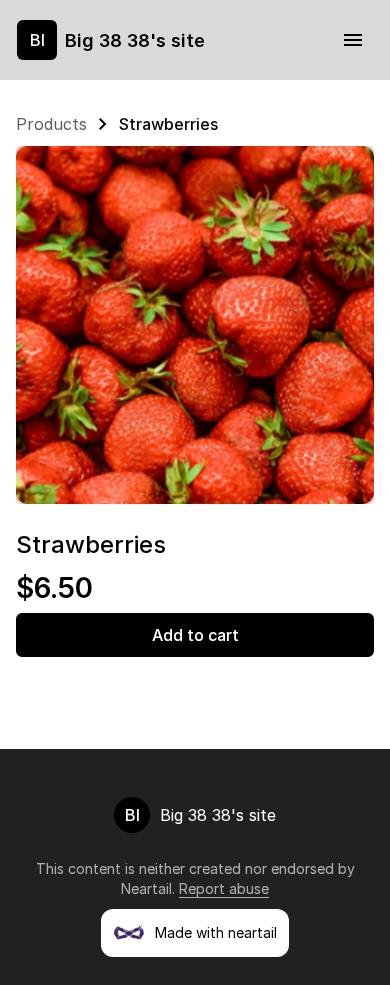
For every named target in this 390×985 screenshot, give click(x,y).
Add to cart (195, 635)
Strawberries (168, 124)
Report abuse (224, 888)
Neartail (146, 888)
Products (51, 124)
